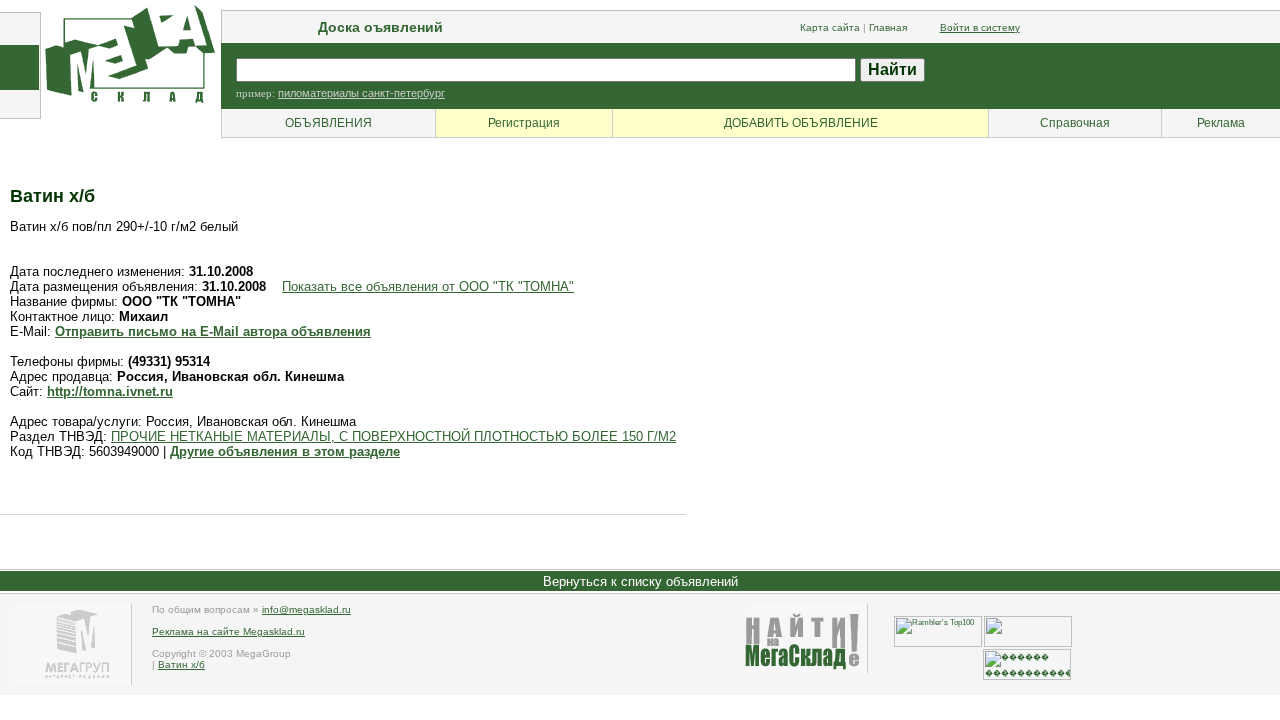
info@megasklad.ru (306, 609)
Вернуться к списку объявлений (640, 581)
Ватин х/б (181, 664)
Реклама (1221, 123)
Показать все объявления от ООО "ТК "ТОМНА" (428, 286)
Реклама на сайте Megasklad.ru (228, 631)
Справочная (1075, 123)
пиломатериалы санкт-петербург (361, 93)
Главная (888, 27)
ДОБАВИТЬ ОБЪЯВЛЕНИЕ (801, 123)
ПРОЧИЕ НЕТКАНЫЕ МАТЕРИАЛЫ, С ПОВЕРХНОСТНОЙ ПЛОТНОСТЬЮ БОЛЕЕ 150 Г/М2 (393, 436)
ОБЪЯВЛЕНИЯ (328, 123)
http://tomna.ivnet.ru (110, 391)
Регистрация (524, 123)
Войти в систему (980, 27)
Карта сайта (830, 27)
